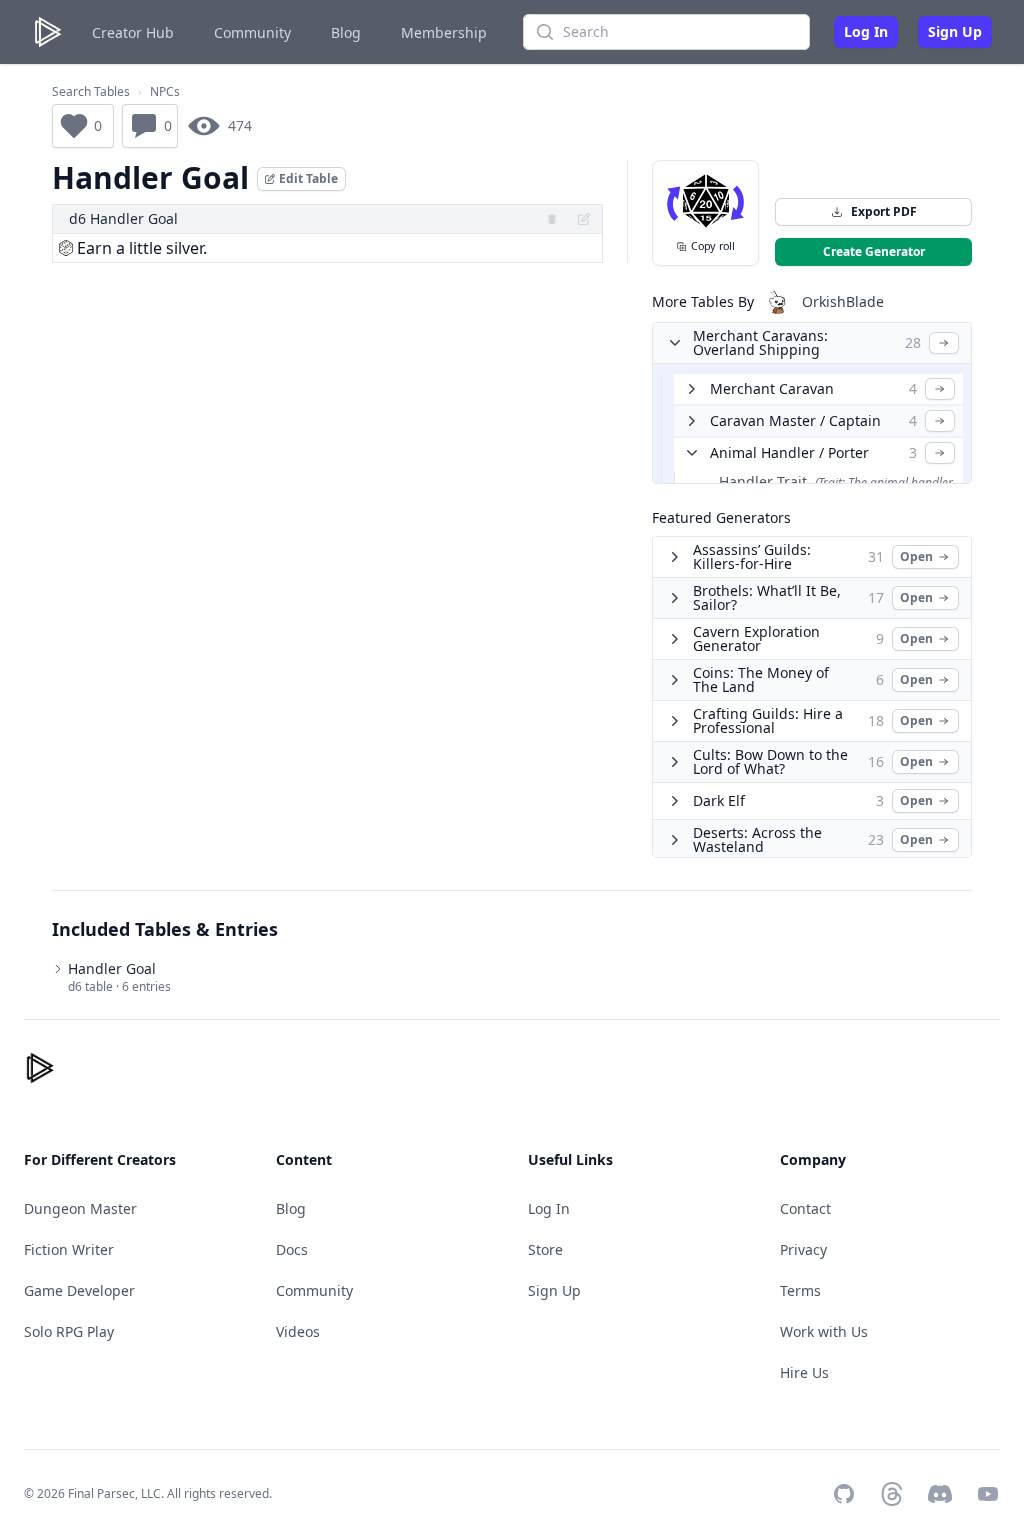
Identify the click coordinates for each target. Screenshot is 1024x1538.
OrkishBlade (843, 301)
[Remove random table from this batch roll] (552, 219)
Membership (444, 32)
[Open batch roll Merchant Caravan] (940, 389)
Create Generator (874, 251)
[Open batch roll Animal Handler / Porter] (940, 453)
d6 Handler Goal (123, 218)
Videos (298, 1331)
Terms (800, 1290)
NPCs (165, 92)
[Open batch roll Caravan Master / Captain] (940, 421)
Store (545, 1249)
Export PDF (884, 211)
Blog (346, 32)
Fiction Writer (69, 1249)
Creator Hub (133, 32)
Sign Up (955, 31)
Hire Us (804, 1372)
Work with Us (824, 1331)
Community (252, 32)
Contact (805, 1208)
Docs (292, 1249)
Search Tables (91, 92)
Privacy (803, 1249)
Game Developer (79, 1290)
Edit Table (308, 178)
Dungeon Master (80, 1208)
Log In (866, 31)
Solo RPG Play (69, 1331)
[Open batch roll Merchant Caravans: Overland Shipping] (944, 343)
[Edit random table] (584, 219)
